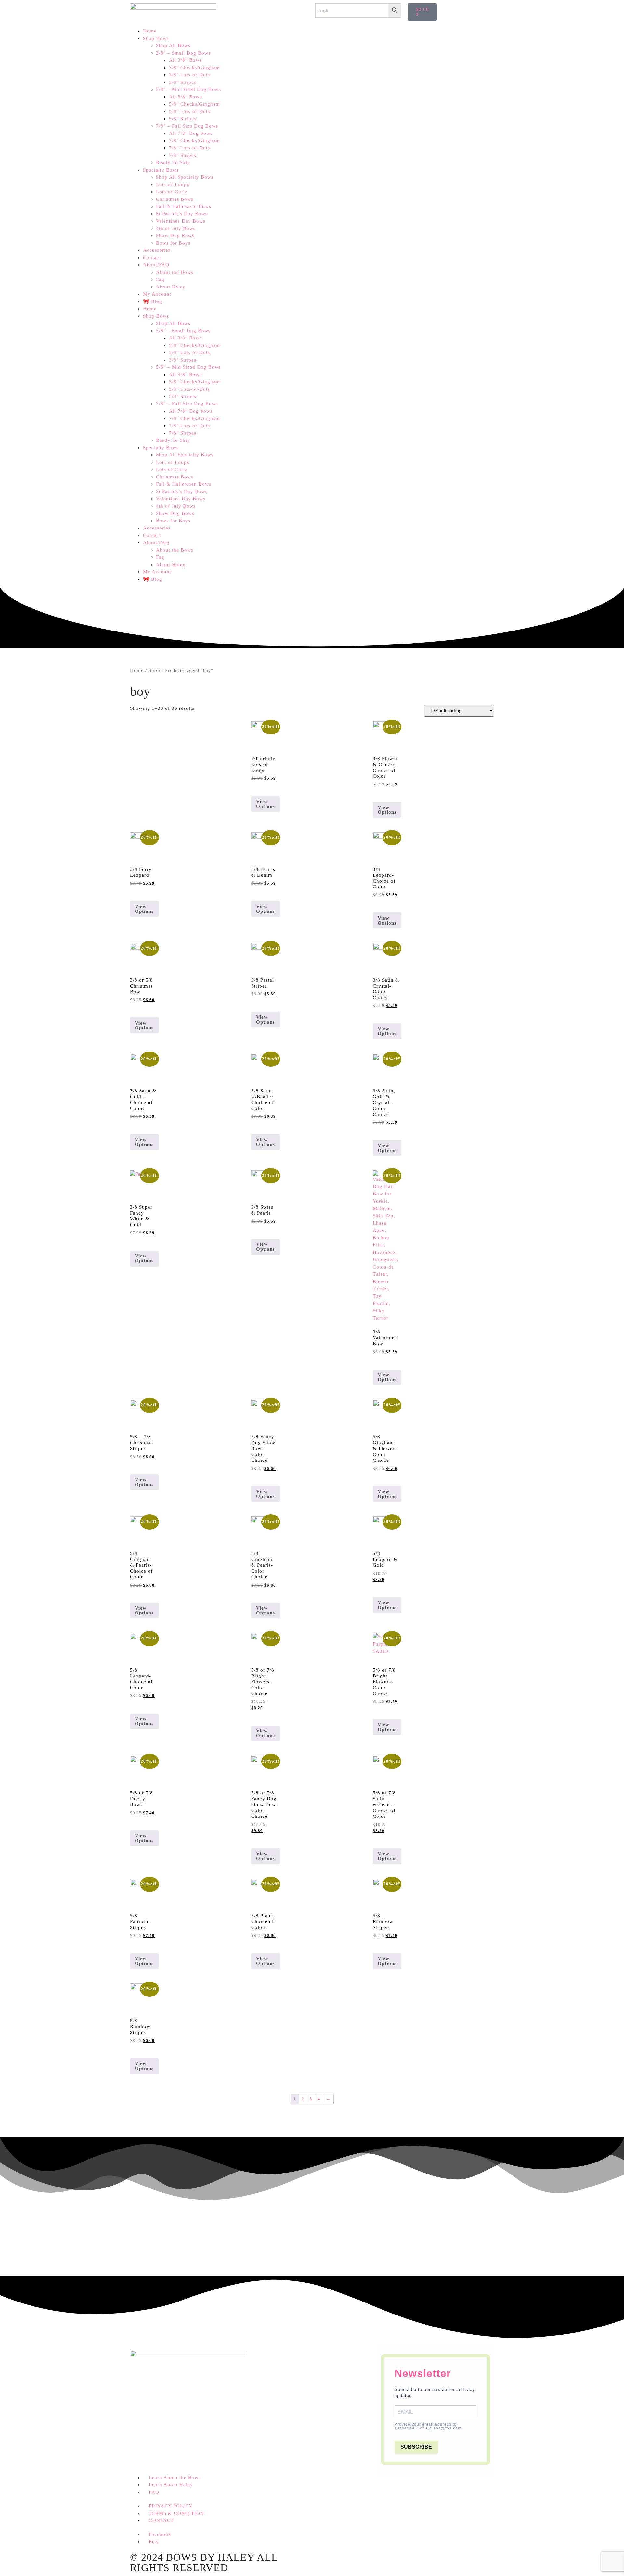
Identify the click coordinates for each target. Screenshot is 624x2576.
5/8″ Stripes (183, 119)
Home (150, 31)
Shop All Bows (173, 45)
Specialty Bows (161, 170)
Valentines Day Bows (181, 221)
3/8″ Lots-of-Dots (189, 75)
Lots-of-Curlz (172, 192)
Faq (160, 279)
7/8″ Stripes (183, 155)
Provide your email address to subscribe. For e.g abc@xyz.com (428, 2426)
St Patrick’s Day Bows (182, 214)
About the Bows (175, 272)
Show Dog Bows (175, 236)
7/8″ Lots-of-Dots (189, 148)
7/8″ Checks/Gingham (195, 141)
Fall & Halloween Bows (184, 206)
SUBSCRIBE (416, 2447)
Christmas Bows (175, 199)
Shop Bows (156, 38)
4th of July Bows (176, 228)
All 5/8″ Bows (185, 97)
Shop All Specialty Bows (185, 177)
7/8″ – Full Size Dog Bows (187, 126)
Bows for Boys (173, 243)
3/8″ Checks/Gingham (195, 68)
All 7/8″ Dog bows (191, 133)
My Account (157, 294)
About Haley (171, 287)
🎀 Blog (153, 301)
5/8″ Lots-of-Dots (189, 111)
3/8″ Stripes (183, 82)
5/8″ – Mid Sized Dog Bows (188, 89)
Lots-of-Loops (173, 185)
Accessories (157, 250)
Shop (154, 670)
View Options (266, 804)
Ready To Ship (173, 162)
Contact (152, 258)
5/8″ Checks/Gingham (195, 104)
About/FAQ (156, 265)
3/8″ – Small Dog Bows (183, 53)
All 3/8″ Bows (185, 60)
